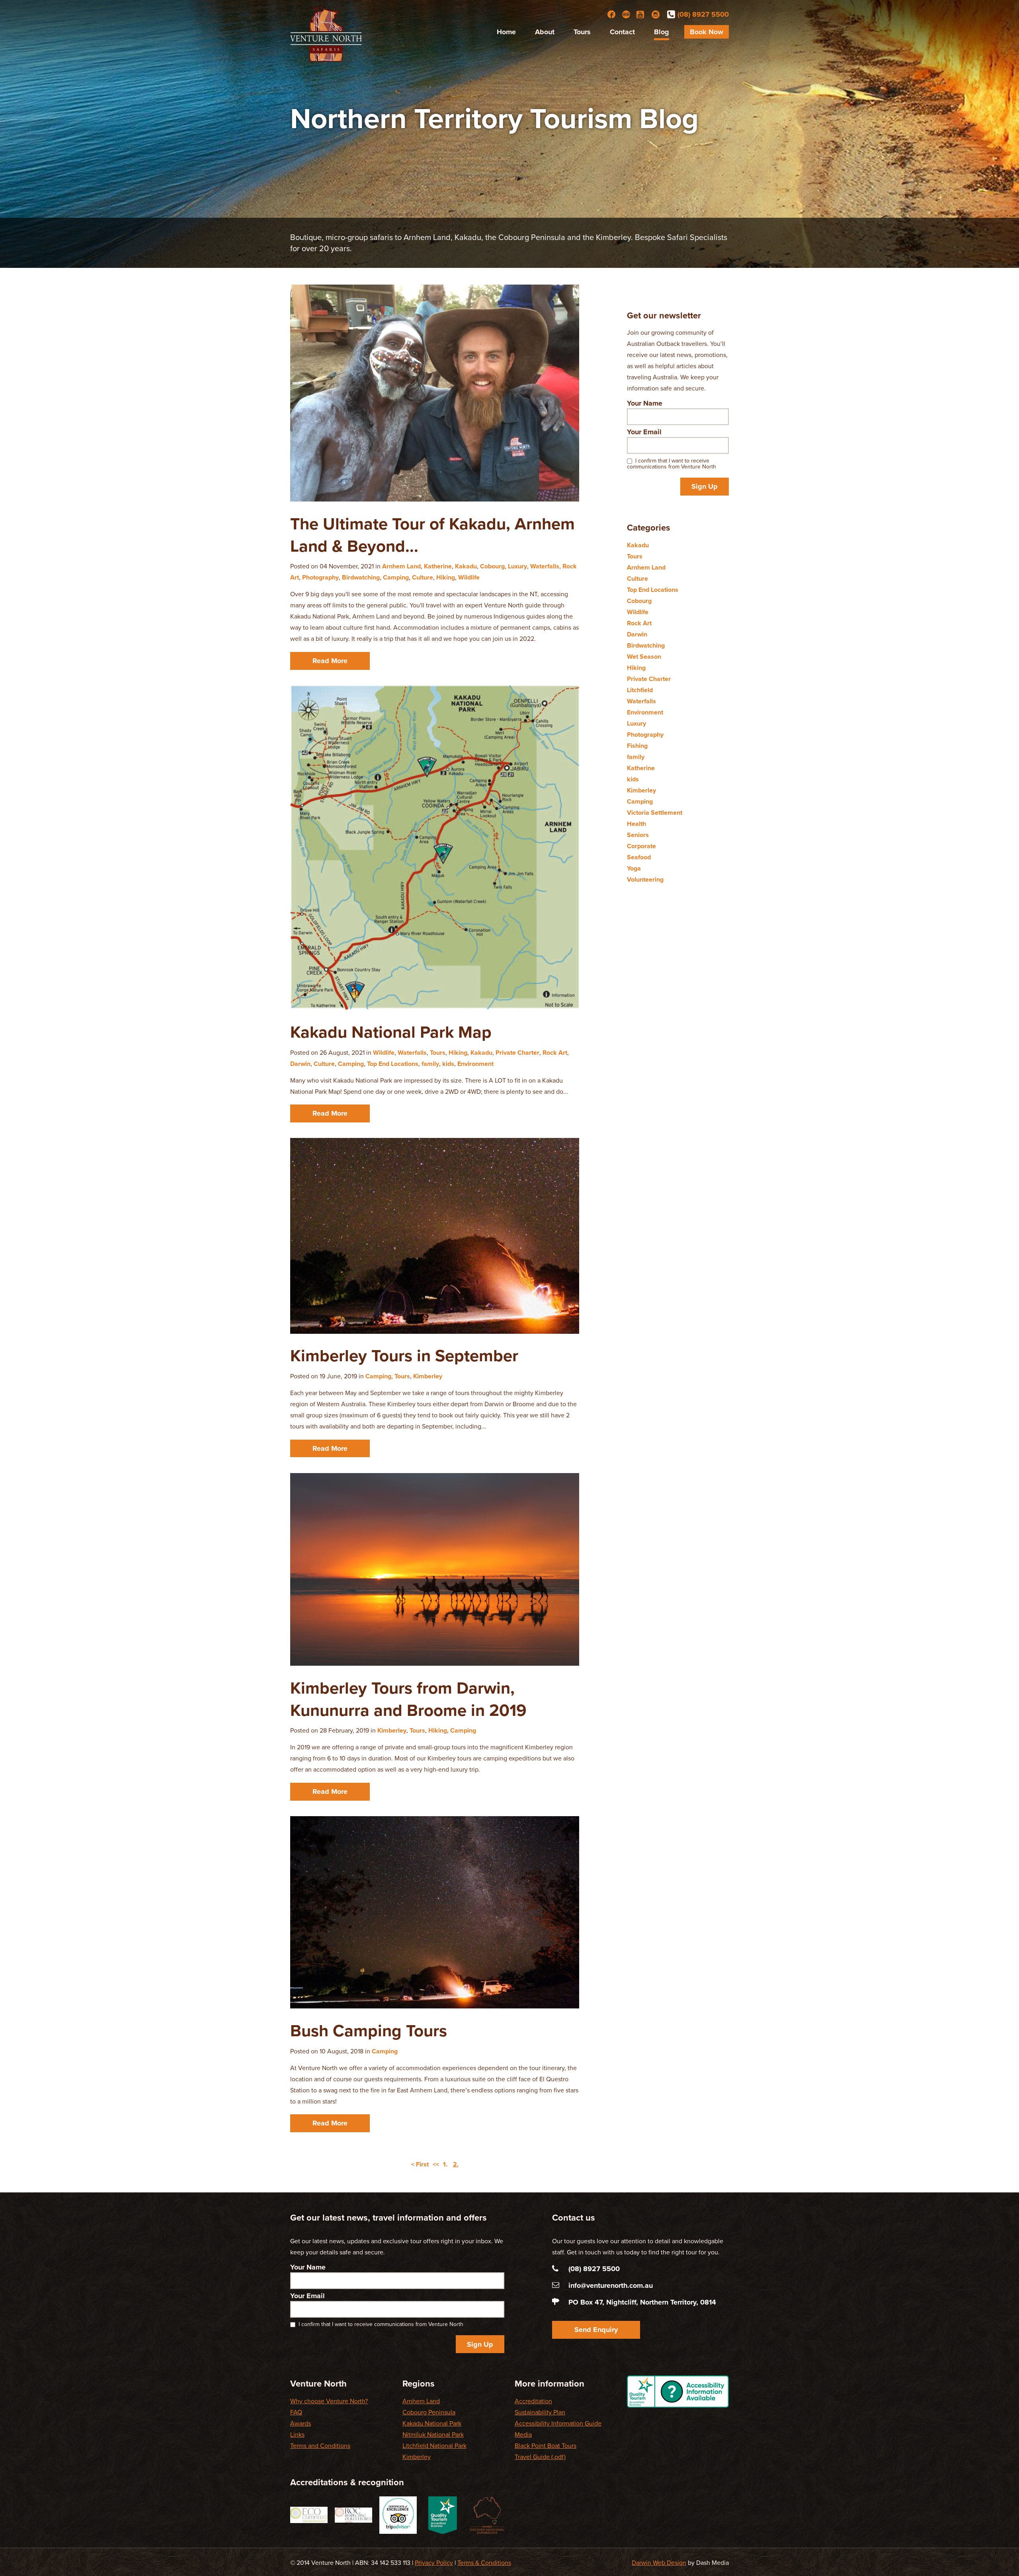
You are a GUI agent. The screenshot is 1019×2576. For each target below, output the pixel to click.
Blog (662, 32)
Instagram (656, 14)
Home (506, 32)
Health (636, 824)
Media (523, 2435)
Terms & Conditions (484, 2563)
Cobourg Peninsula (429, 2412)
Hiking (446, 578)
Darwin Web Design (659, 2563)
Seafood (639, 857)
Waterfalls (545, 566)
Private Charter (517, 1053)
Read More (330, 661)
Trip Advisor (626, 14)
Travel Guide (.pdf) (540, 2457)
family (430, 1064)
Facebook (611, 14)
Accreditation (533, 2401)
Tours (582, 32)
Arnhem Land (401, 566)
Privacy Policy (434, 2563)
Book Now (707, 32)
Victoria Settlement (655, 813)
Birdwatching (361, 578)
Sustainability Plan (540, 2412)
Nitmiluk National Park (433, 2435)
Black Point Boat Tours (546, 2446)
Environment (475, 1064)
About (545, 32)
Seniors (638, 835)
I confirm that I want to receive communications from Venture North (672, 464)
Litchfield (640, 690)
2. (456, 2164)
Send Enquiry (596, 2330)
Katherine (438, 566)
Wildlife (469, 578)
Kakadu (466, 566)
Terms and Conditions (320, 2446)
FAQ (296, 2412)
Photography (320, 578)
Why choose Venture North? (329, 2401)
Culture (423, 578)
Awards (301, 2424)
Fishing (637, 746)
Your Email (644, 432)
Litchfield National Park (434, 2446)
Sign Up (705, 486)
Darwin (300, 1064)
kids (448, 1064)
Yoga (634, 868)
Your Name (645, 403)
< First (420, 2164)
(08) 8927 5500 (703, 14)
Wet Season (644, 657)
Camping (396, 578)
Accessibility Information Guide (558, 2424)
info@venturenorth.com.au (611, 2285)
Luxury (517, 566)
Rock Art (555, 1053)
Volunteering (645, 880)
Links (297, 2435)
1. (445, 2164)
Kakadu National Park (432, 2424)
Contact (622, 32)
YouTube (641, 14)
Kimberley (428, 1376)
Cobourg (492, 566)
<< (436, 2164)
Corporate (641, 846)
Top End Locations (393, 1064)
